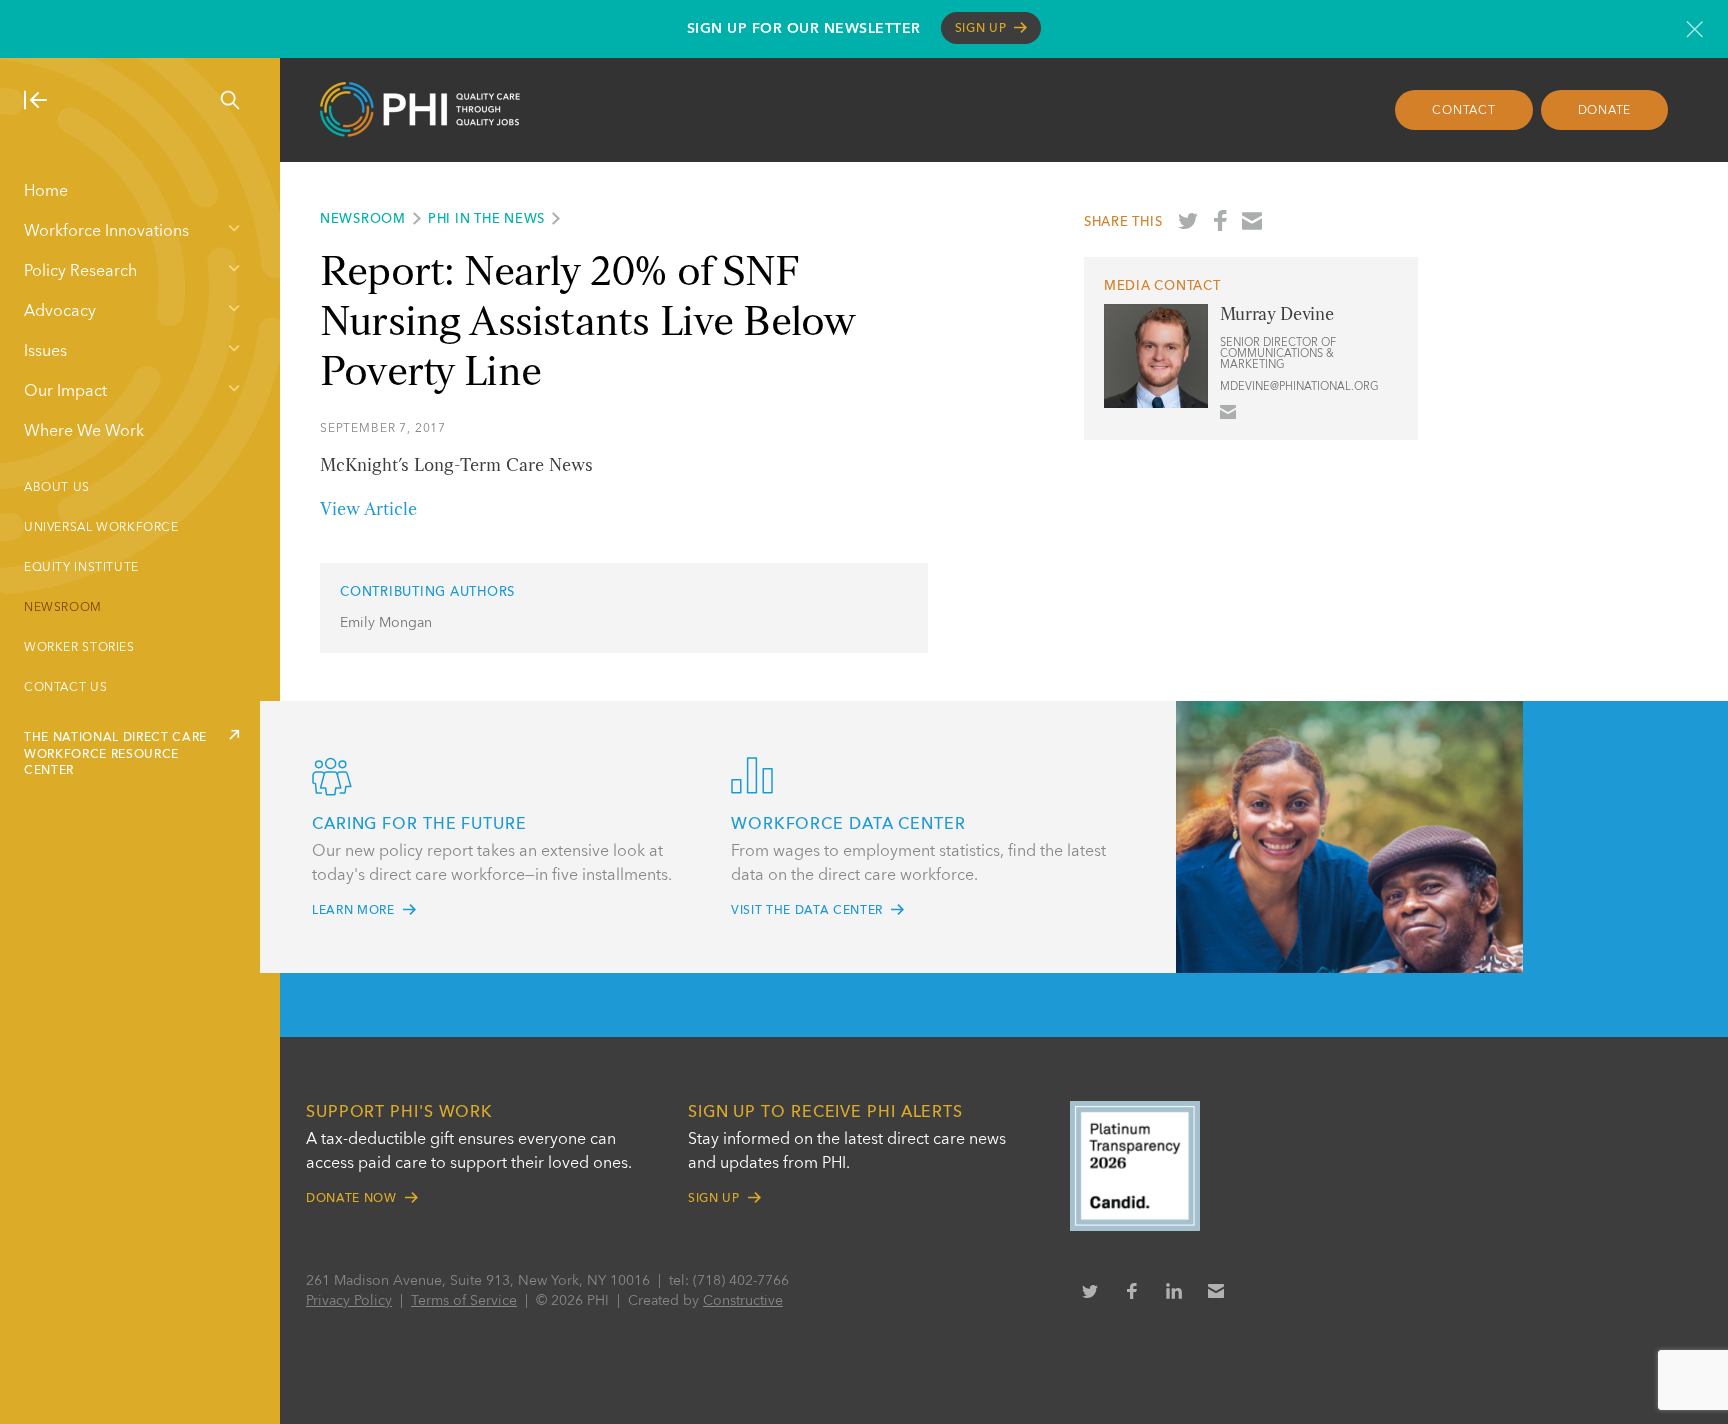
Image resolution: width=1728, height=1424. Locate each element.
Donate (1605, 111)
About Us (57, 488)
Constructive (743, 1301)
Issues (45, 352)
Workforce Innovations (106, 232)
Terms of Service (464, 1301)
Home (46, 192)
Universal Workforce (101, 528)
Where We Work (84, 432)
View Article (368, 510)
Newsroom (63, 608)
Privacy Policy (349, 1301)
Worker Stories (79, 648)
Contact (1463, 111)
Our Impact (65, 392)
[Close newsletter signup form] (1694, 29)
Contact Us (65, 688)
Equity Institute (81, 568)
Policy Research (80, 272)
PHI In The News (486, 219)
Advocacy (60, 312)
